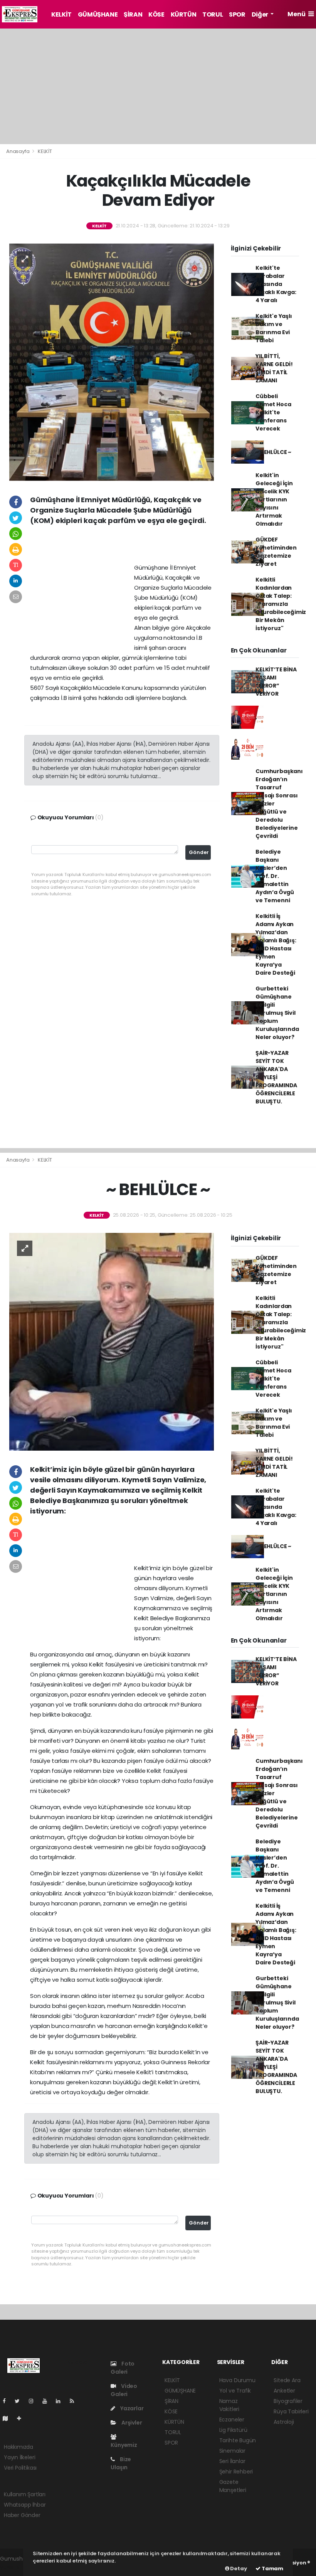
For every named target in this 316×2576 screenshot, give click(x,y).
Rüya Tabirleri (291, 2411)
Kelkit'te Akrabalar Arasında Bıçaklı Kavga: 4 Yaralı (276, 284)
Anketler (284, 2391)
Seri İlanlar (232, 2461)
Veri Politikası (20, 2468)
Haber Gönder (22, 2515)
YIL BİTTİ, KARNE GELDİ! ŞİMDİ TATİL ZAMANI (274, 368)
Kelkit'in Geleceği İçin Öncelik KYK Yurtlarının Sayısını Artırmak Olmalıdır (274, 499)
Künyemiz (124, 2445)
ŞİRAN (133, 14)
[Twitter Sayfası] (20, 2401)
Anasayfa (18, 151)
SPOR (237, 14)
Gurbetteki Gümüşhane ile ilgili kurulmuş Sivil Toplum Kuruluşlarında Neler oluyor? (277, 1013)
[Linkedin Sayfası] (61, 2401)
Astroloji (284, 2422)
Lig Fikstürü (233, 2430)
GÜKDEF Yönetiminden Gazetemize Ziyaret (276, 552)
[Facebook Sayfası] (7, 2401)
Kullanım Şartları (25, 2494)
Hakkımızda (18, 2447)
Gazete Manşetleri (233, 2486)
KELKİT (61, 14)
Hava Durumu (237, 2380)
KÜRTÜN (184, 14)
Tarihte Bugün (238, 2440)
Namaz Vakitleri (229, 2405)
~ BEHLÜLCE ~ (273, 452)
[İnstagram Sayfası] (34, 2401)
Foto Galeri (123, 2368)
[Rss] (75, 2401)
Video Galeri (124, 2390)
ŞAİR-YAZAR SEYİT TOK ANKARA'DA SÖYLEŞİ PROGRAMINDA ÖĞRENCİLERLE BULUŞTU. (276, 1077)
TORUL (213, 14)
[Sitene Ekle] (22, 2418)
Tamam (272, 2568)
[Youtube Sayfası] (48, 2401)
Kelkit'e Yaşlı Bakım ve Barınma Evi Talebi (274, 328)
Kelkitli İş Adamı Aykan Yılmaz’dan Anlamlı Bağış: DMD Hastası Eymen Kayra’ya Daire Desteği (276, 944)
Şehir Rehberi (236, 2472)
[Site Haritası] (8, 2418)
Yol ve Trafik (235, 2391)
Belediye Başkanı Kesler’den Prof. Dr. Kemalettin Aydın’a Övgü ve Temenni (275, 876)
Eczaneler (232, 2420)
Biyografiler (288, 2401)
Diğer (261, 14)
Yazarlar (131, 2408)
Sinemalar (232, 2451)
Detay (238, 2568)
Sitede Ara (287, 2380)
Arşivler (131, 2423)
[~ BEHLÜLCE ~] (112, 1341)
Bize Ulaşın (121, 2463)
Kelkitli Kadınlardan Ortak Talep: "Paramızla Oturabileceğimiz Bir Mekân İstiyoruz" (281, 604)
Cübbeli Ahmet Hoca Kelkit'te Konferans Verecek (273, 412)
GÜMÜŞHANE (98, 14)
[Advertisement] (158, 86)
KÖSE (156, 14)
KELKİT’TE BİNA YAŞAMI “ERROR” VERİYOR (276, 682)
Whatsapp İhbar (25, 2505)
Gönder (199, 852)
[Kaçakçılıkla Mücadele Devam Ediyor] (112, 362)
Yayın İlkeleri (19, 2457)
